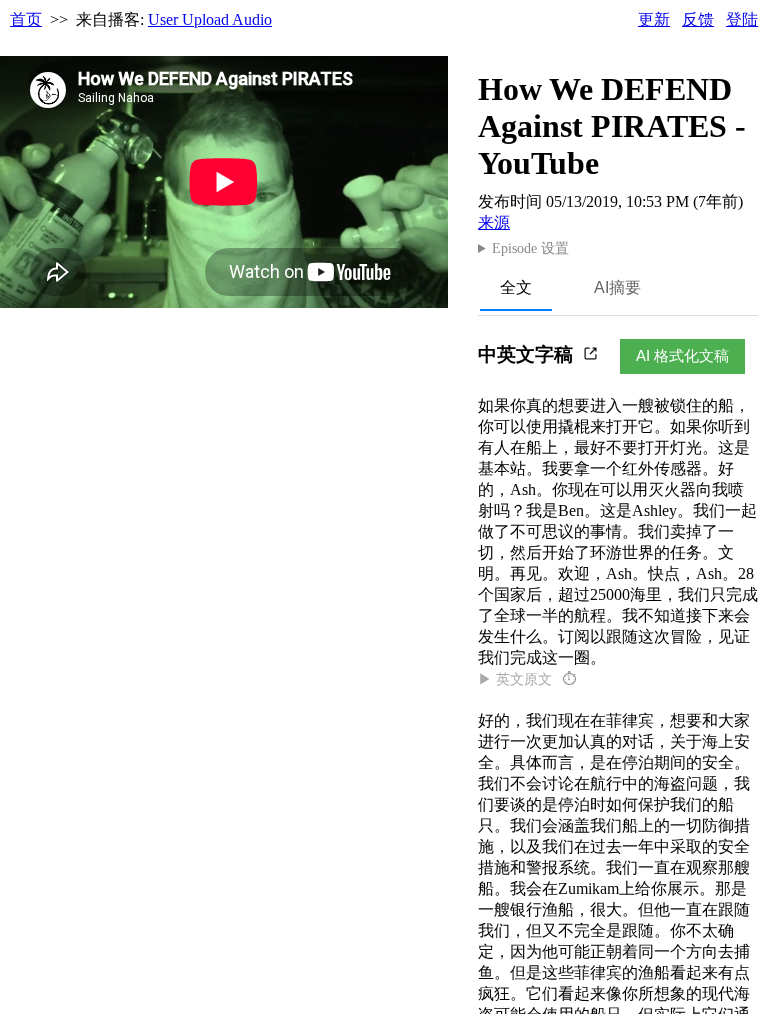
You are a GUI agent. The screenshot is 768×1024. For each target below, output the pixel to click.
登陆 (742, 19)
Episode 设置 (530, 248)
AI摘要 (617, 287)
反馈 (698, 19)
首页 (26, 19)
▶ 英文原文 (527, 679)
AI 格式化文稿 (682, 355)
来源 (494, 222)
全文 (516, 287)
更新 (654, 19)
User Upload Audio (210, 19)
